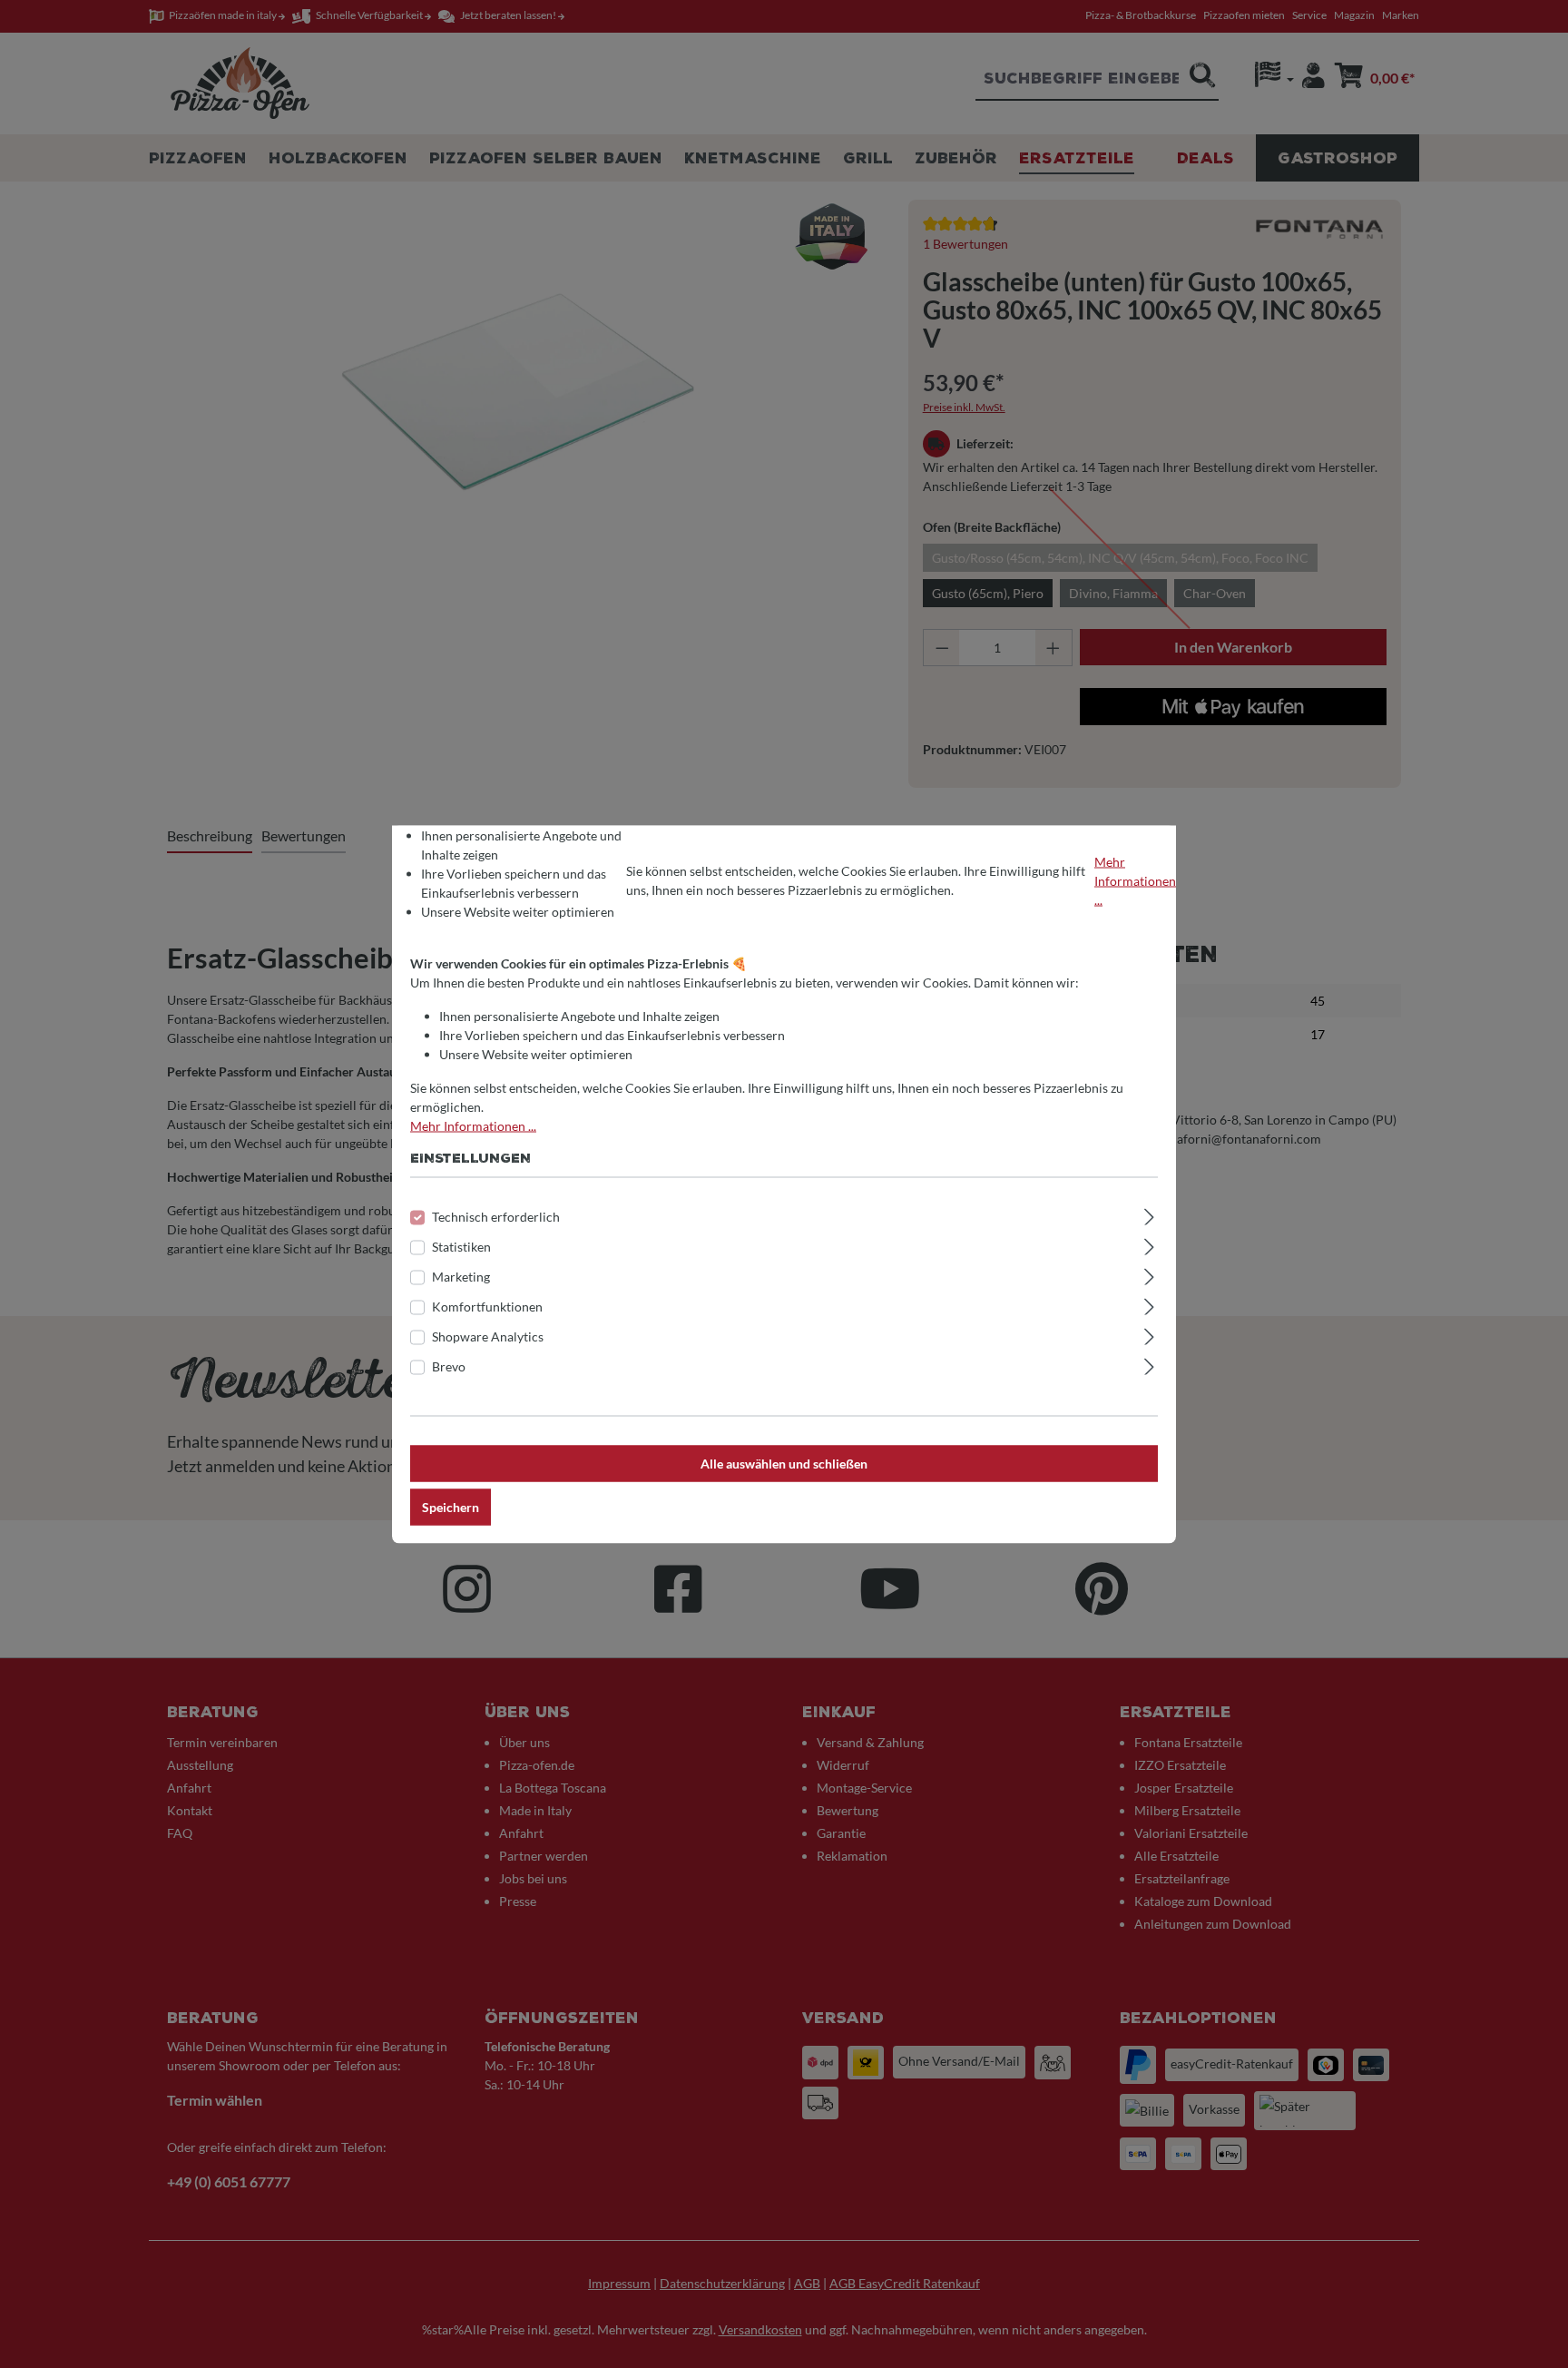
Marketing (461, 1276)
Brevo (449, 1366)
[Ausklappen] (1149, 1213)
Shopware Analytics (488, 1336)
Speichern (451, 1506)
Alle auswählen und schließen (784, 1463)
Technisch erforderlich (496, 1216)
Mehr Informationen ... (1135, 880)
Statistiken (461, 1246)
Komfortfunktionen (487, 1306)
